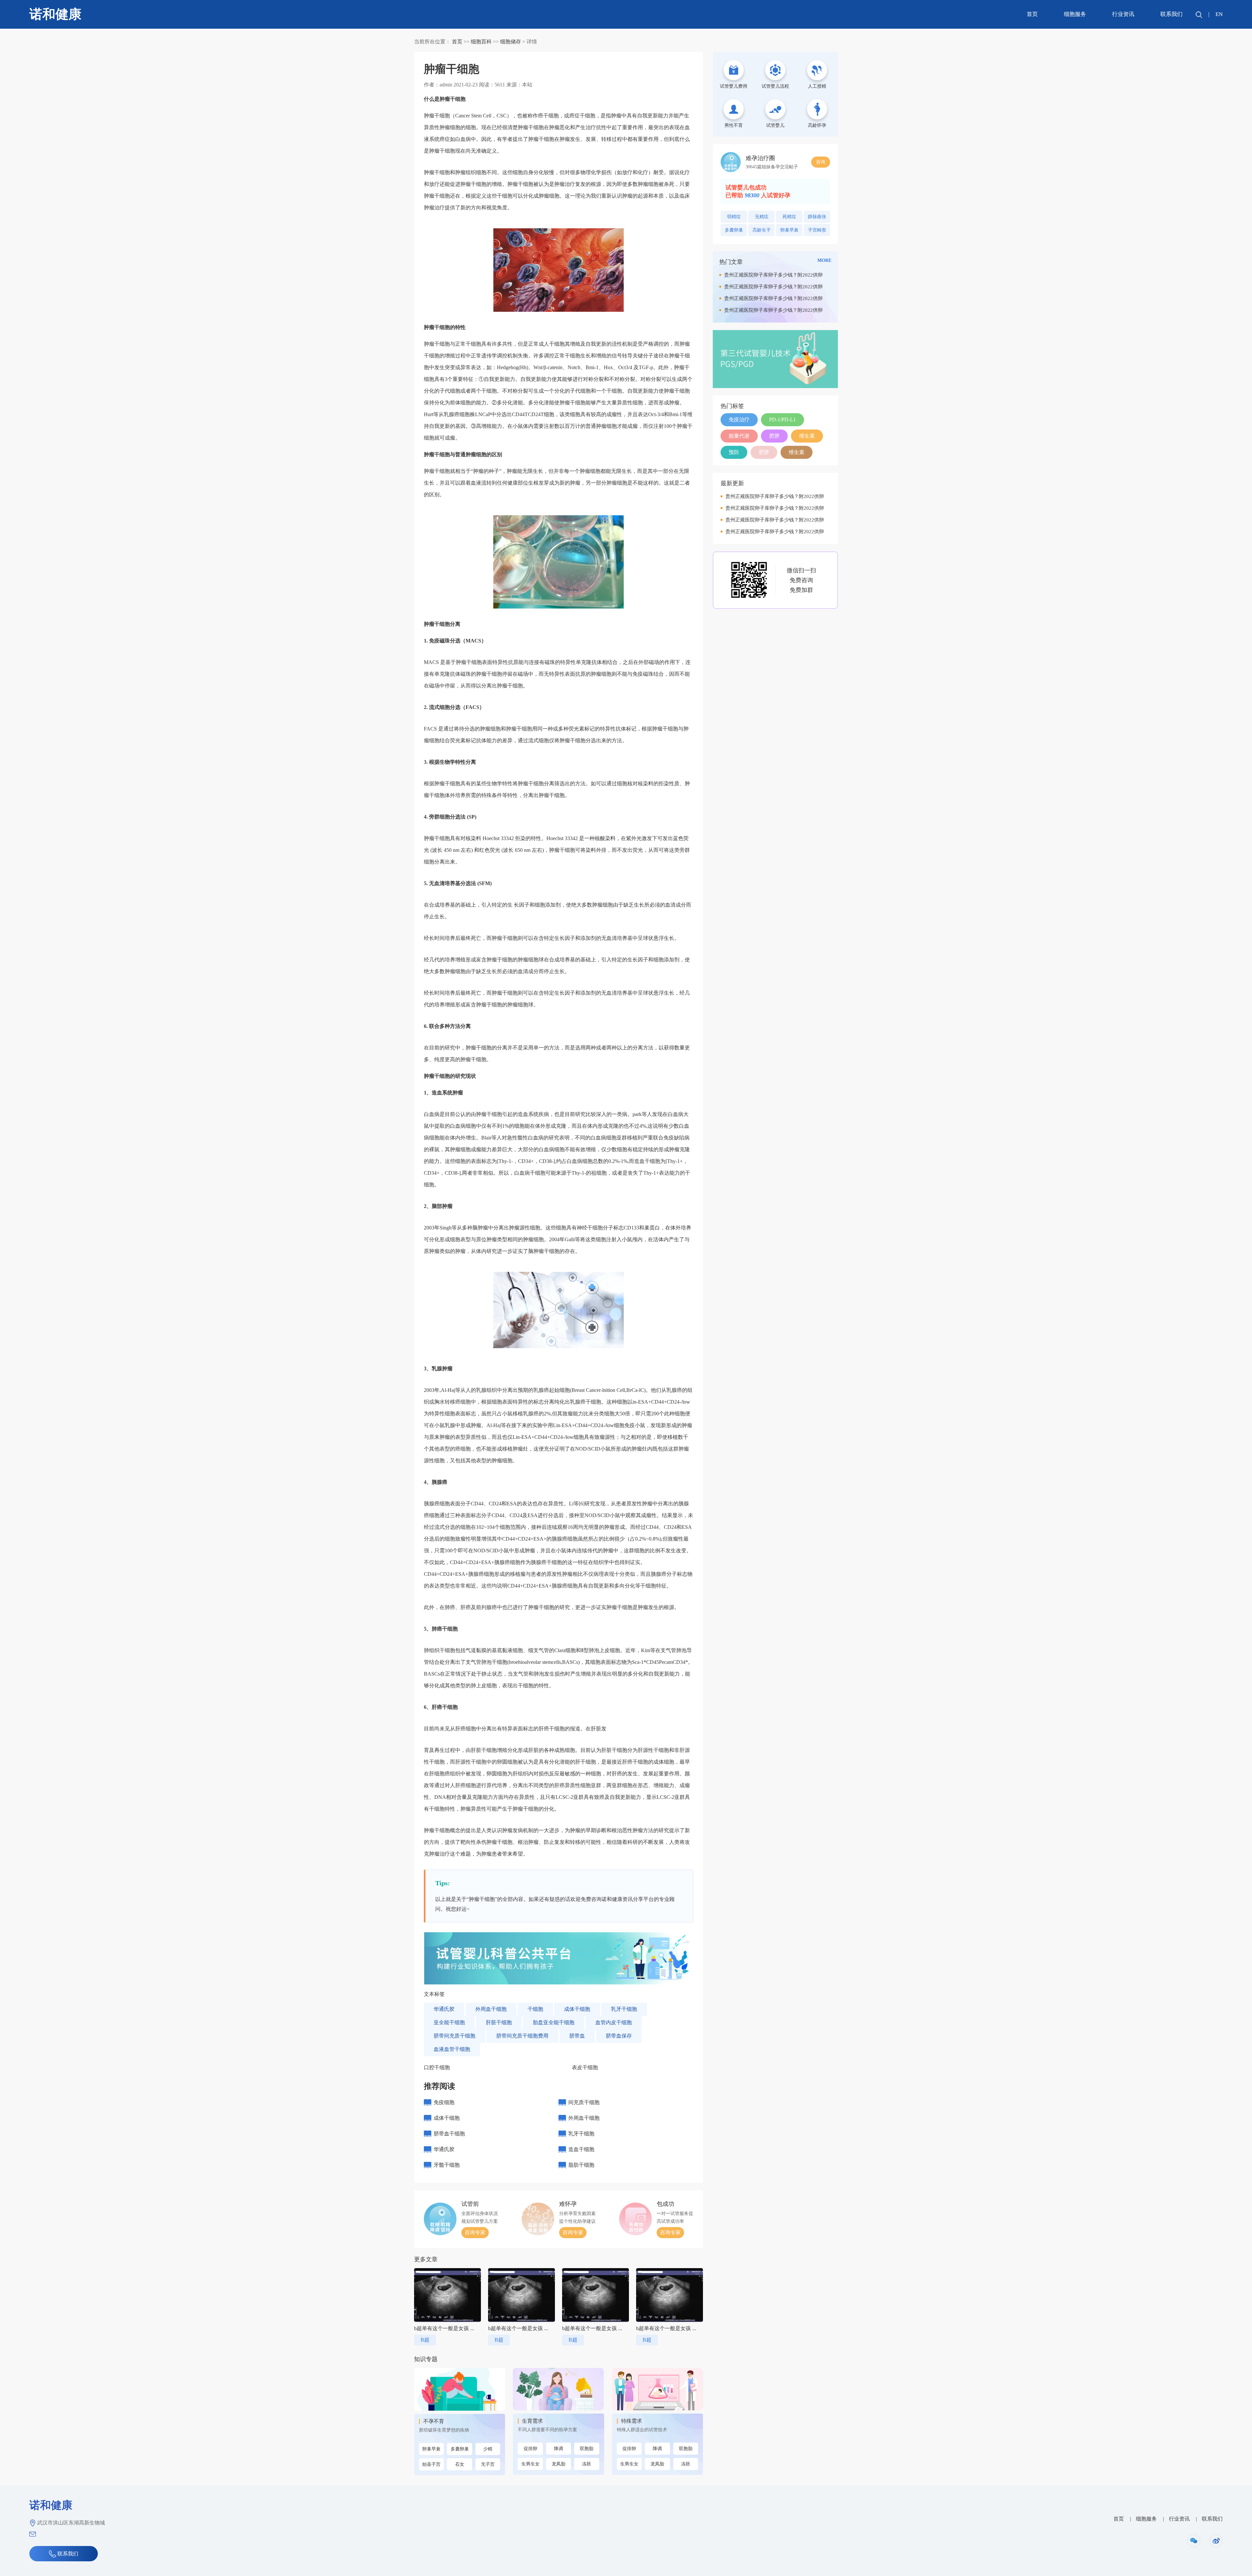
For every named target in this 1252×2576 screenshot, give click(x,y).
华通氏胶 (444, 2009)
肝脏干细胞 (499, 2022)
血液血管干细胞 (452, 2049)
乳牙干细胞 (624, 2009)
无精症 (762, 217)
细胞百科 (481, 42)
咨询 (821, 162)
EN (1219, 14)
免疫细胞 (444, 2102)
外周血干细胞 (491, 2009)
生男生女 (530, 2464)
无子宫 (488, 2464)
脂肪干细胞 (581, 2165)
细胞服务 (1075, 14)
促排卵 (530, 2449)
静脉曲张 (817, 217)
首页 (1032, 14)
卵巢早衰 (431, 2449)
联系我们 (1171, 14)
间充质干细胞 (584, 2102)
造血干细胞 (581, 2149)
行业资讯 (1123, 14)
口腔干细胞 (437, 2067)
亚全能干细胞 (449, 2022)
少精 (488, 2449)
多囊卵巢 (460, 2449)
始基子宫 (431, 2464)
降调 (559, 2449)
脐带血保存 (619, 2036)
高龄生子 (762, 230)
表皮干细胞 (585, 2067)
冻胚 (587, 2464)
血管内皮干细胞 (614, 2022)
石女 (460, 2464)
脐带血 (577, 2036)
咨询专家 (475, 2232)
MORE (824, 260)
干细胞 (535, 2009)
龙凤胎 (559, 2464)
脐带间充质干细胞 (455, 2036)
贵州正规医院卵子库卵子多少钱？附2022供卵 (773, 275)
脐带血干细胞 (449, 2134)
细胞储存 (511, 42)
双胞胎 (587, 2449)
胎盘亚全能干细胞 (554, 2022)
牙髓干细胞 (447, 2165)
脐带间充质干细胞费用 (522, 2036)
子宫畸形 (817, 230)
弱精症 (734, 217)
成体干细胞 (577, 2009)
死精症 (789, 217)
